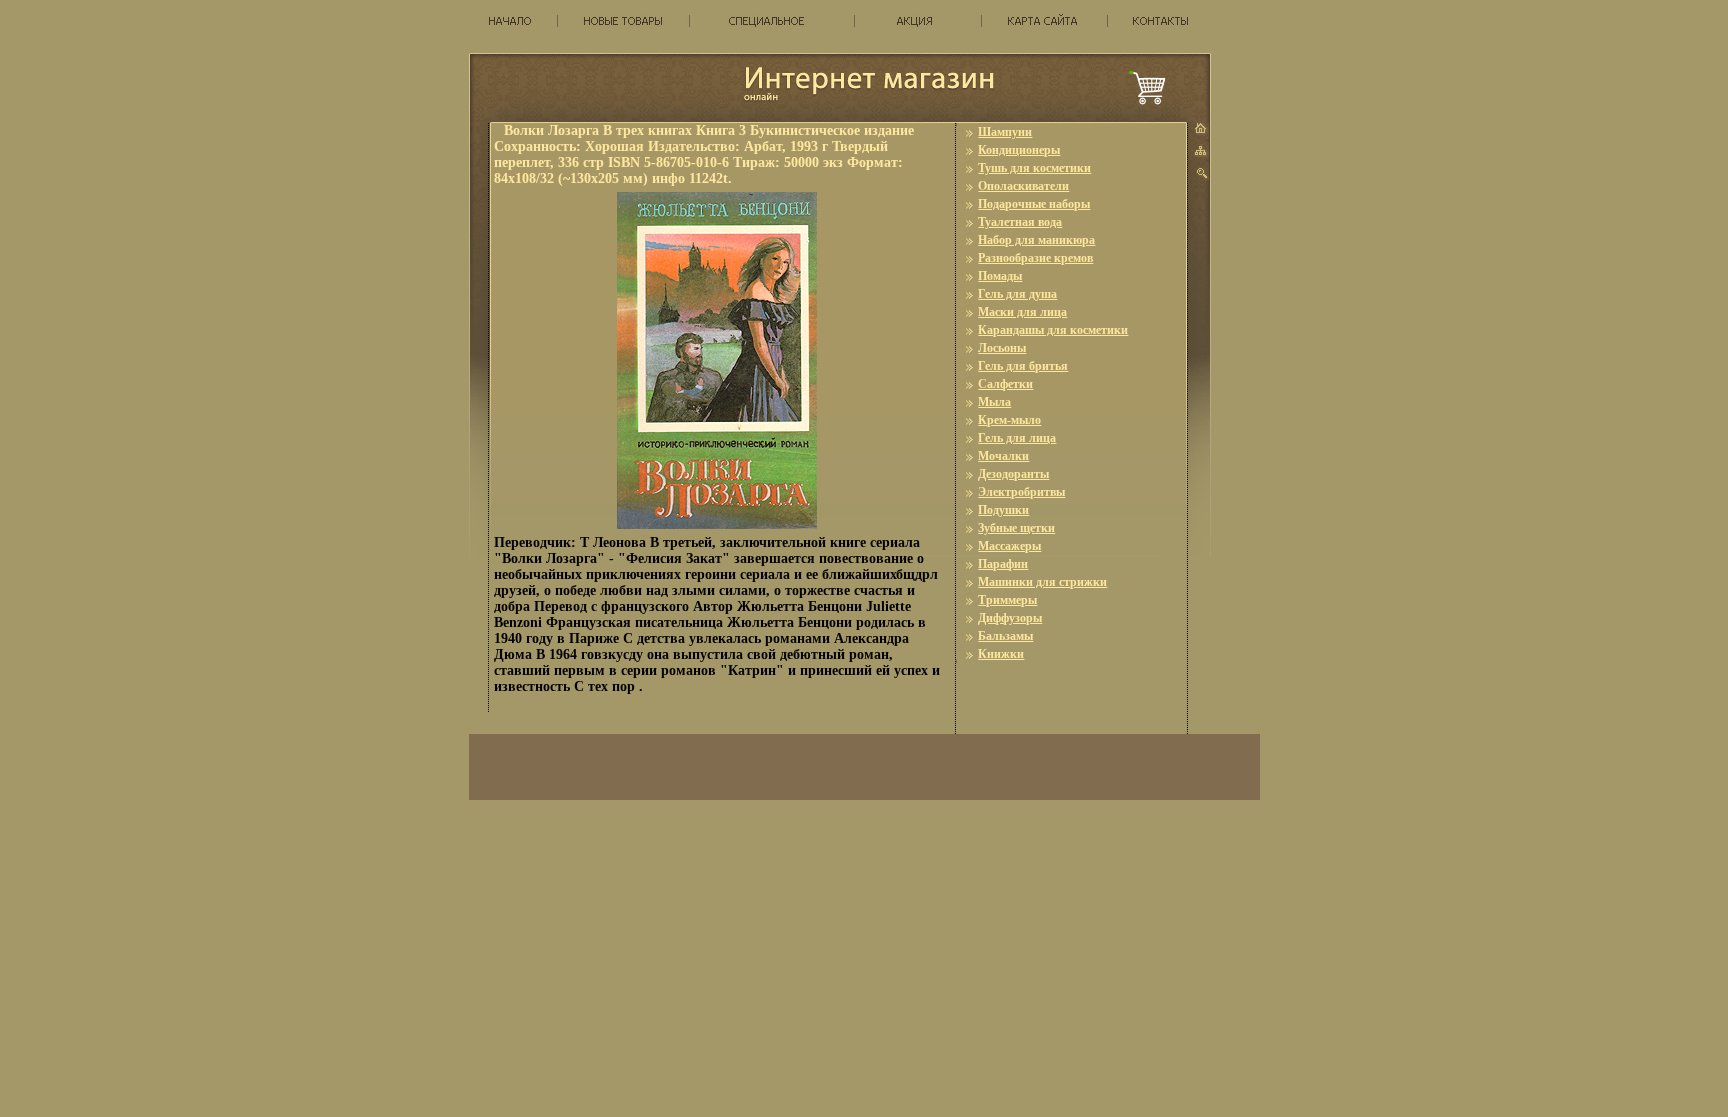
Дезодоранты (1013, 474)
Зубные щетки (1016, 528)
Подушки (1003, 510)
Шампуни (1005, 132)
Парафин (1003, 564)
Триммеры (1007, 600)
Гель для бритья (1023, 366)
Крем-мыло (1009, 420)
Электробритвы (1021, 492)
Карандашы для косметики (1053, 330)
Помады (1000, 276)
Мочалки (1003, 456)
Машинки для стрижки (1042, 582)
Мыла (994, 402)
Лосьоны (1002, 348)
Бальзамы (1005, 636)
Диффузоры (1010, 618)
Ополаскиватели (1023, 186)
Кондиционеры (1019, 150)
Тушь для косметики (1034, 168)
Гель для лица (1017, 438)
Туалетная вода (1020, 222)
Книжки (1001, 654)
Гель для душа (1017, 294)
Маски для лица (1022, 312)
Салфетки (1005, 384)
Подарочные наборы (1034, 204)
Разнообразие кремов (1035, 258)
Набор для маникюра (1036, 240)
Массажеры (1009, 546)
